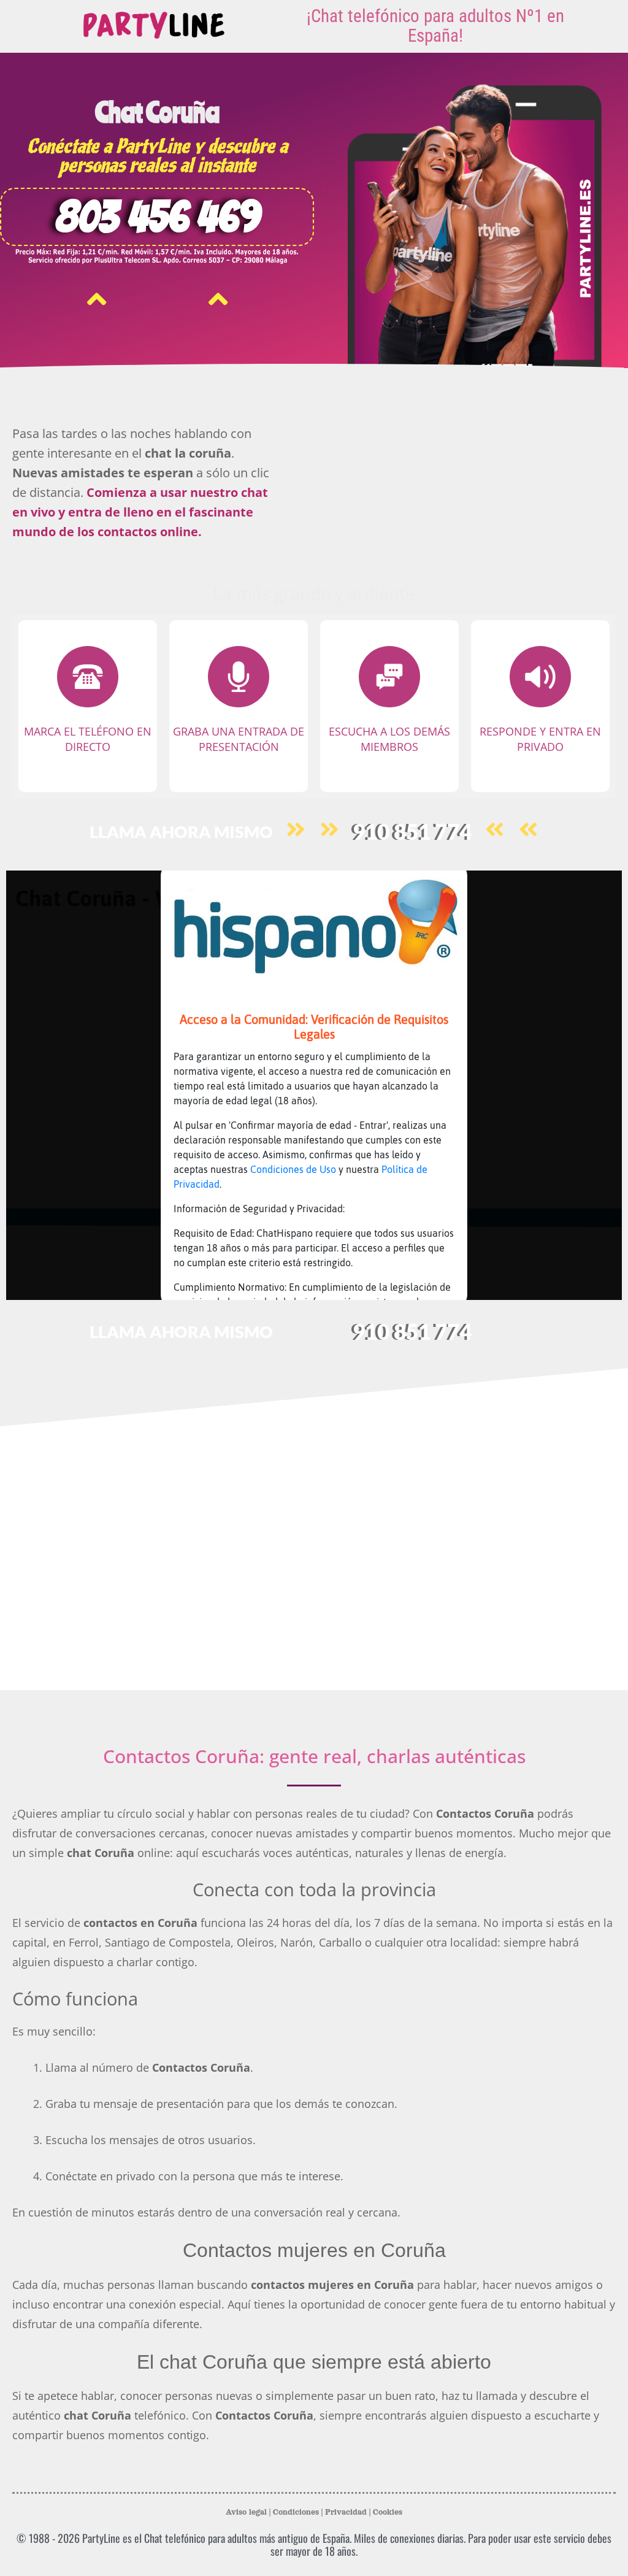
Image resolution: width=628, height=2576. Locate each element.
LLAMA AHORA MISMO (181, 832)
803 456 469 (157, 217)
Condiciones (296, 2512)
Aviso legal (246, 2512)
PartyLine (101, 2538)
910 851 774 (412, 831)
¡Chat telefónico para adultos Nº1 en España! (435, 26)
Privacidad (346, 2512)
